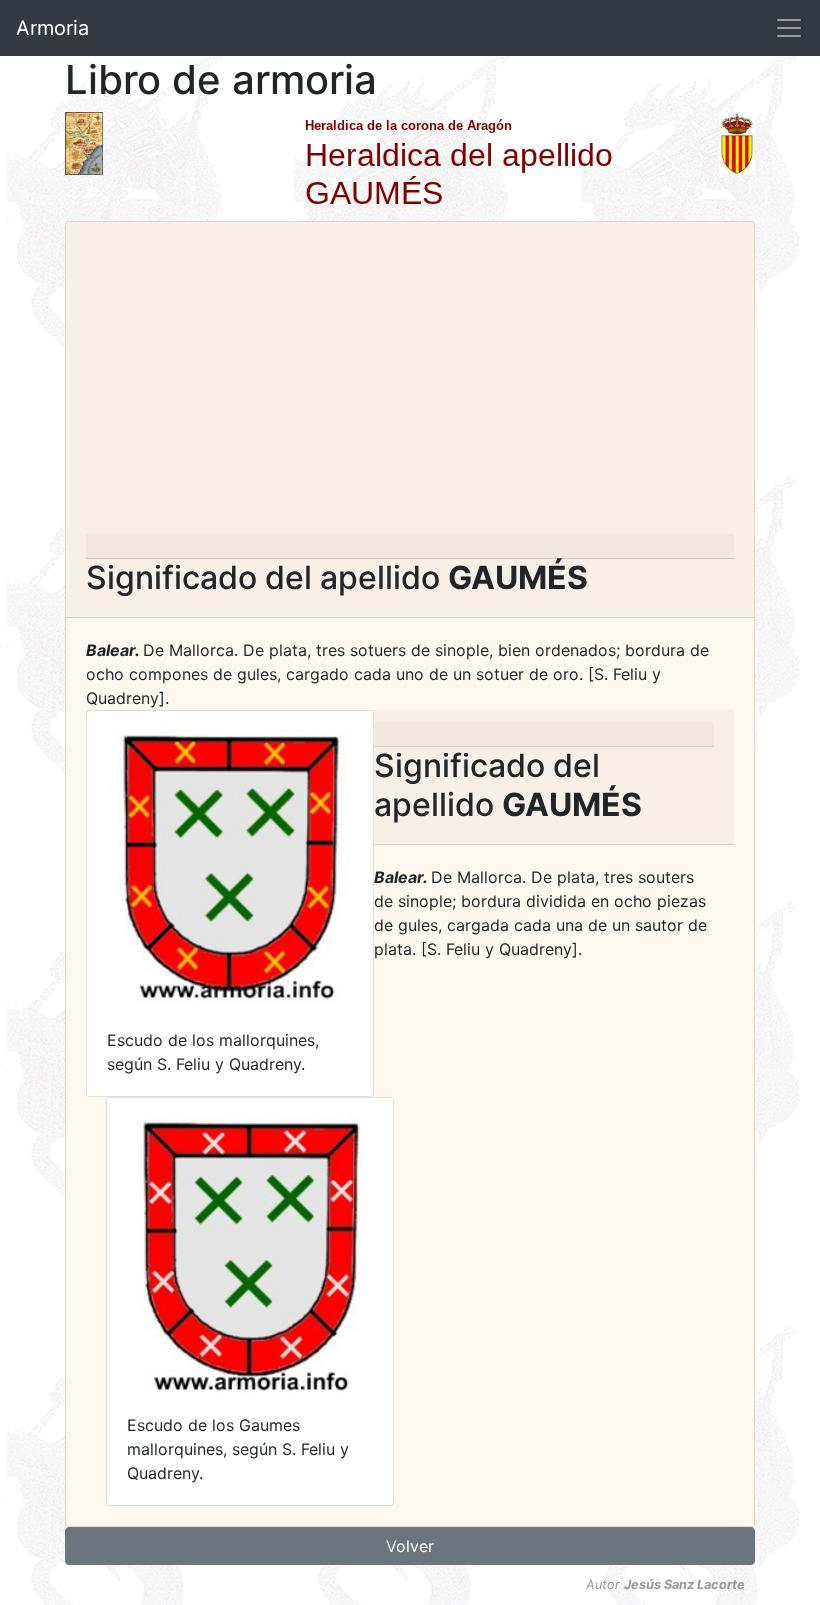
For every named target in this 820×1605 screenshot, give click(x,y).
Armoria (52, 28)
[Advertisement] (410, 384)
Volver (410, 1546)
